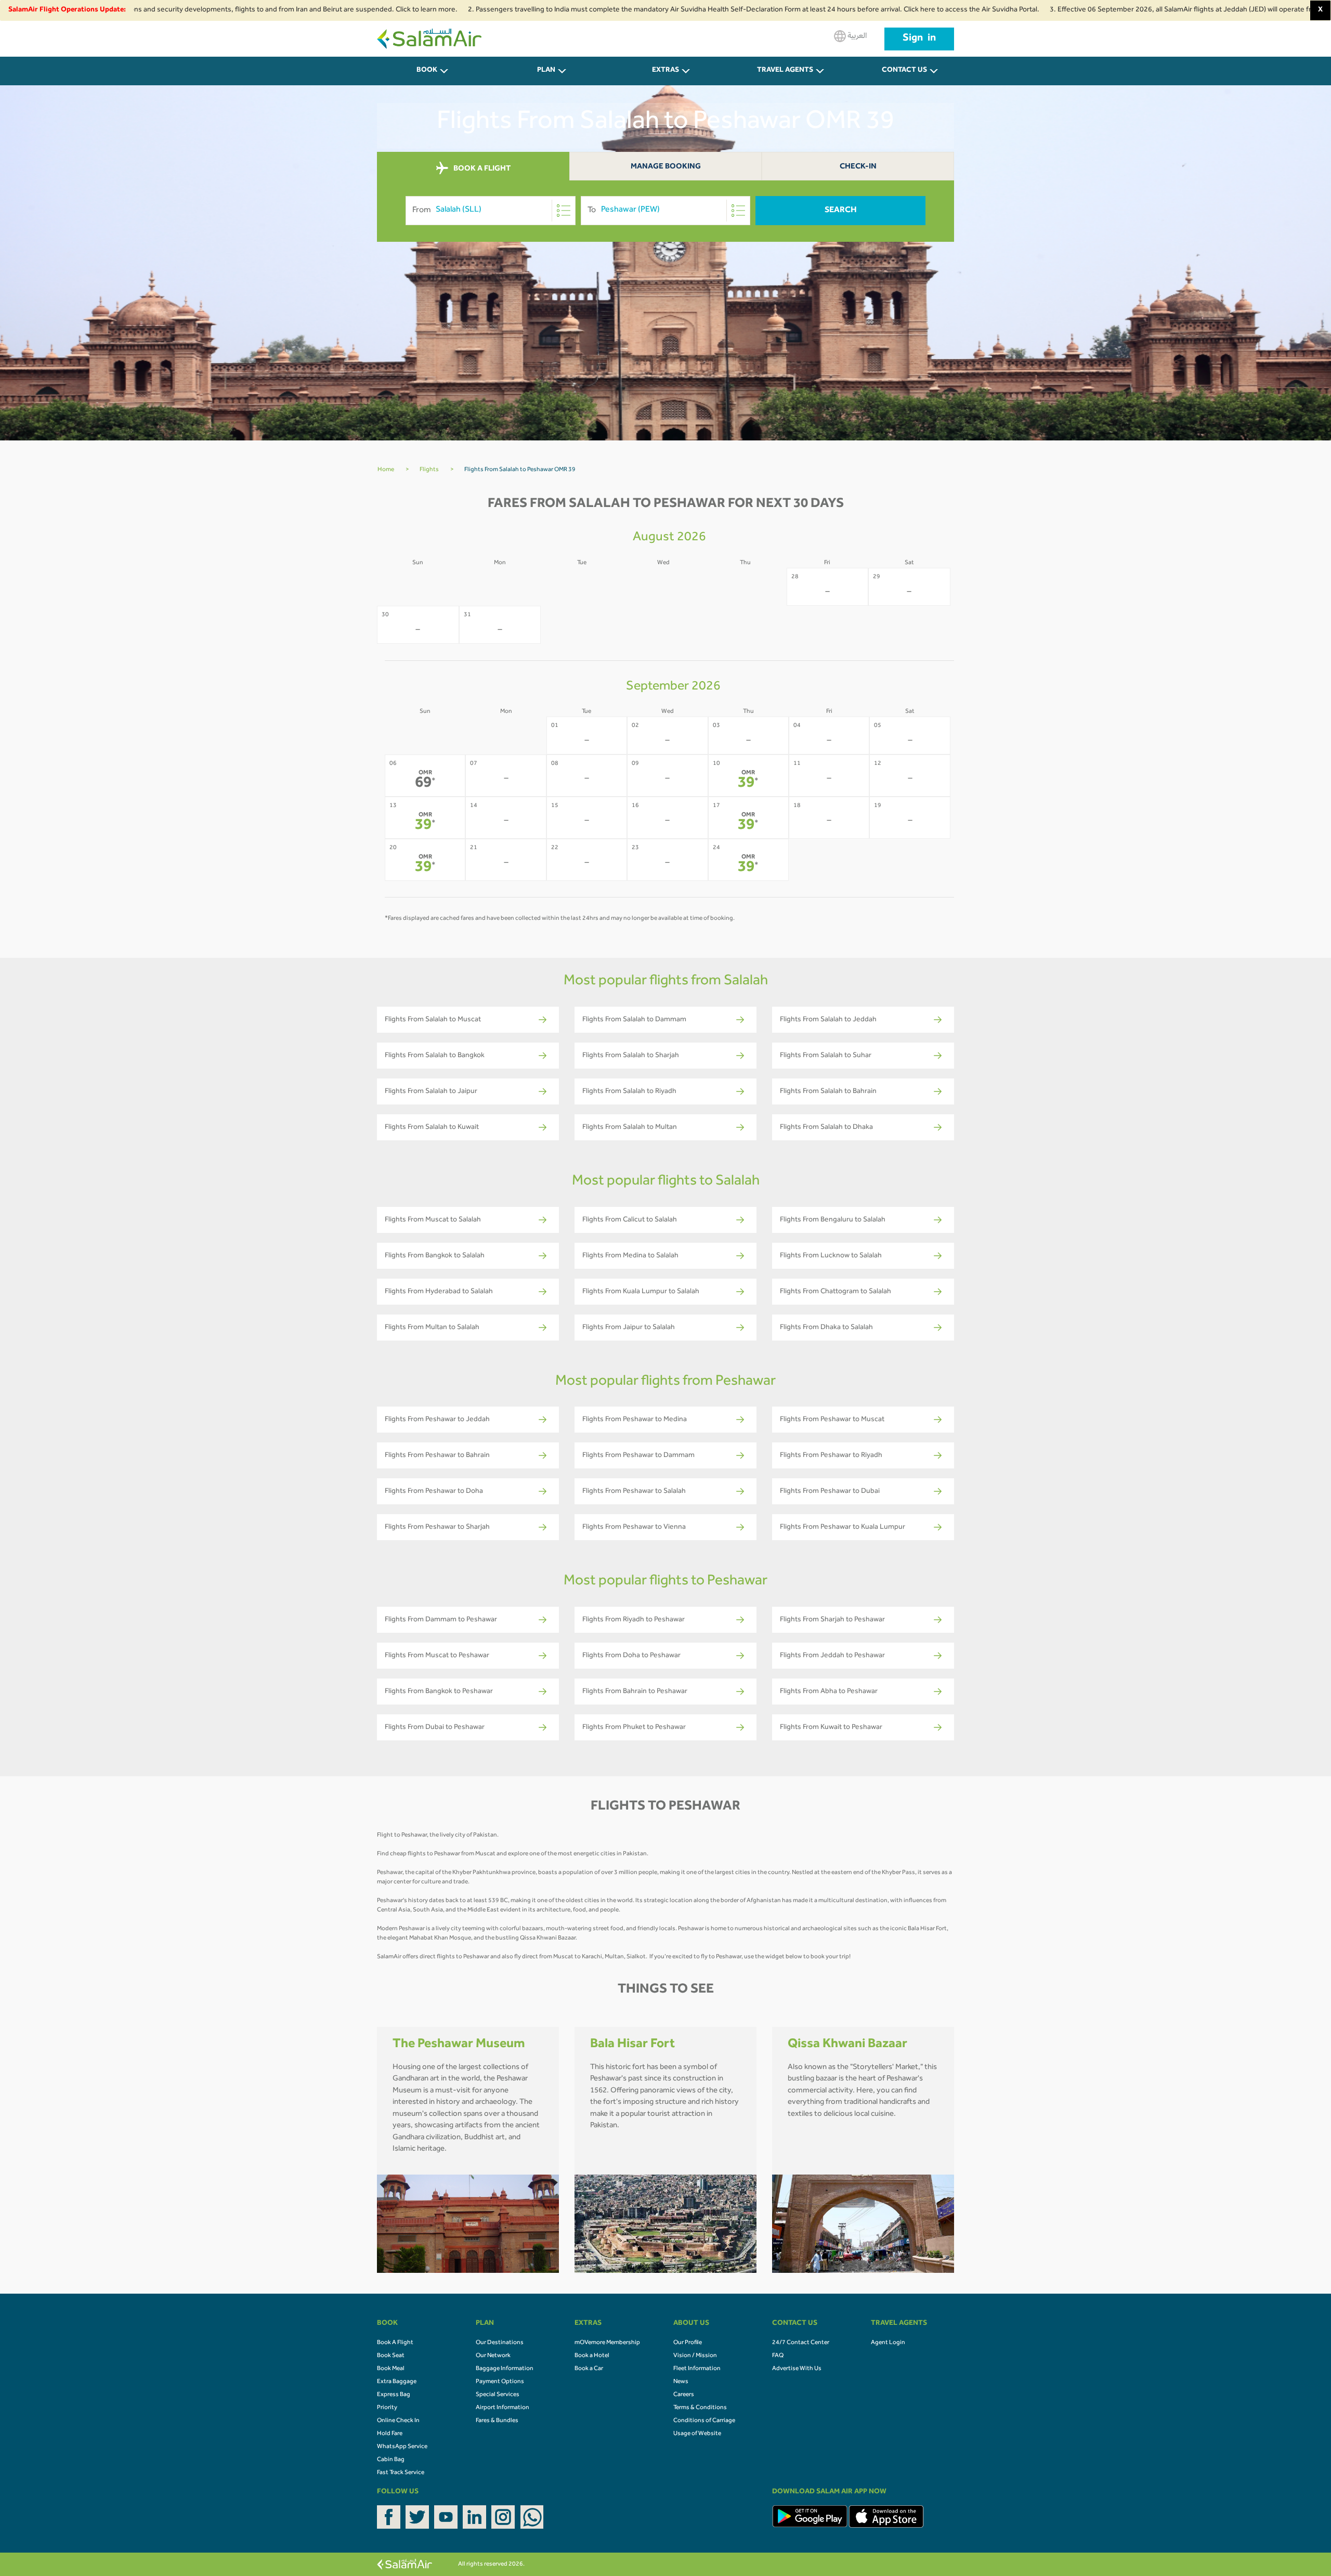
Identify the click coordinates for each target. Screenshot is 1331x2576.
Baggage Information (505, 2369)
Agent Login (888, 2343)
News (681, 2382)
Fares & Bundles (497, 2421)
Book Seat (391, 2356)
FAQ (778, 2356)
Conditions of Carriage (704, 2421)
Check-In (858, 167)
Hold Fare (390, 2434)
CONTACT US (904, 71)
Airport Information (503, 2408)
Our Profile (688, 2343)
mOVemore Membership (607, 2343)
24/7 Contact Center (801, 2343)
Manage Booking (666, 167)
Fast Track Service (401, 2473)
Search (841, 211)
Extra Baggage (397, 2382)
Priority (387, 2408)
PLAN (546, 71)
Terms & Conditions (700, 2408)
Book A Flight (395, 2343)
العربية (856, 36)
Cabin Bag (391, 2460)
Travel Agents (785, 71)
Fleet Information (697, 2369)
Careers (684, 2395)
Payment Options (500, 2382)
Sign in (919, 39)
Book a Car (589, 2369)
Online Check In (398, 2421)
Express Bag (394, 2395)
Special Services (498, 2395)
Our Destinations (500, 2343)
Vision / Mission (695, 2356)
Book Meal (391, 2369)
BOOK (427, 71)
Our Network (493, 2356)
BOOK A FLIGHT (481, 169)
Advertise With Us (797, 2369)
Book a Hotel (592, 2356)
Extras (665, 71)
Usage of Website (697, 2434)
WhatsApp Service (402, 2447)
